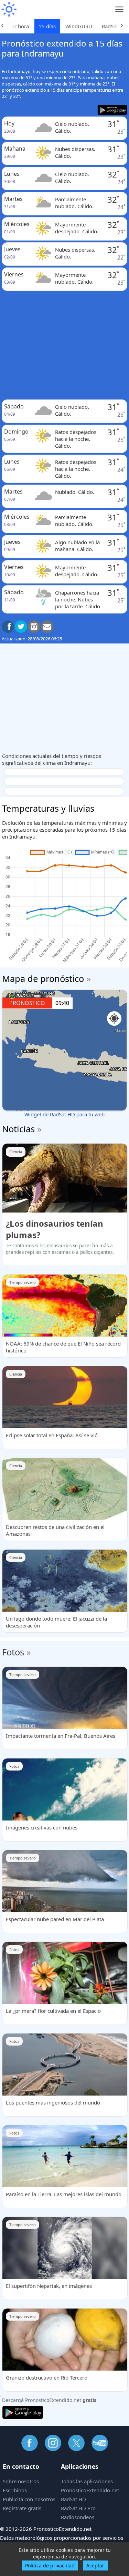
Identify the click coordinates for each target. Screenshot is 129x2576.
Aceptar (95, 2565)
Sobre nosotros (21, 2481)
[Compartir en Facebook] (8, 627)
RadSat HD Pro (78, 2508)
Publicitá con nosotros (29, 2499)
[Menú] (120, 9)
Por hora (19, 26)
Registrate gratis (22, 2508)
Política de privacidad (50, 2565)
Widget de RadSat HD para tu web (64, 1114)
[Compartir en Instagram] (34, 627)
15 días (47, 26)
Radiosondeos (78, 2517)
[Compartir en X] (21, 627)
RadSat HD (73, 2499)
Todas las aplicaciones (87, 2481)
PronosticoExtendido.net (90, 2490)
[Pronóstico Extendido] (9, 9)
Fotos (13, 1652)
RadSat (110, 26)
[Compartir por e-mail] (47, 627)
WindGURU (79, 26)
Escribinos (15, 2490)
